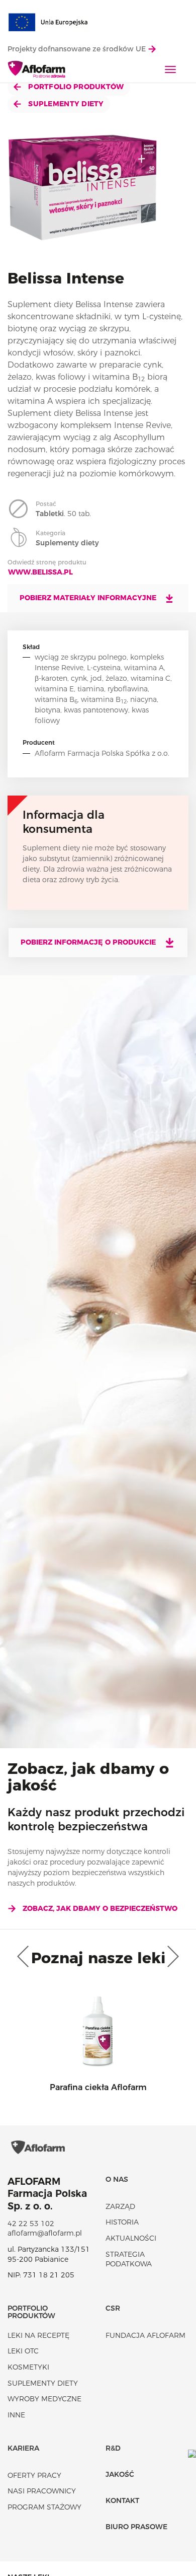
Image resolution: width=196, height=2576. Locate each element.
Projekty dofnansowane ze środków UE (78, 49)
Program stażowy (44, 2507)
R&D (113, 2448)
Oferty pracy (34, 2475)
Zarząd (120, 2206)
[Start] (37, 70)
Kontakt (122, 2500)
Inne (16, 2415)
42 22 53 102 (31, 2224)
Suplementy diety (65, 104)
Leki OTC (23, 2351)
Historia (122, 2222)
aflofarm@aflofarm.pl (45, 2233)
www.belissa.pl (40, 572)
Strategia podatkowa (129, 2259)
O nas (117, 2179)
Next (171, 1957)
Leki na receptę (38, 2335)
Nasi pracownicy (42, 2491)
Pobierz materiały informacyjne (89, 598)
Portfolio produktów (75, 87)
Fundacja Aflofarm (145, 2335)
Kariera (23, 2448)
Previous (25, 1957)
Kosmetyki (28, 2367)
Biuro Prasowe (136, 2527)
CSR (113, 2308)
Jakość (120, 2474)
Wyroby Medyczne (44, 2399)
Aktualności (131, 2238)
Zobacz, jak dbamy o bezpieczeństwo (100, 1908)
